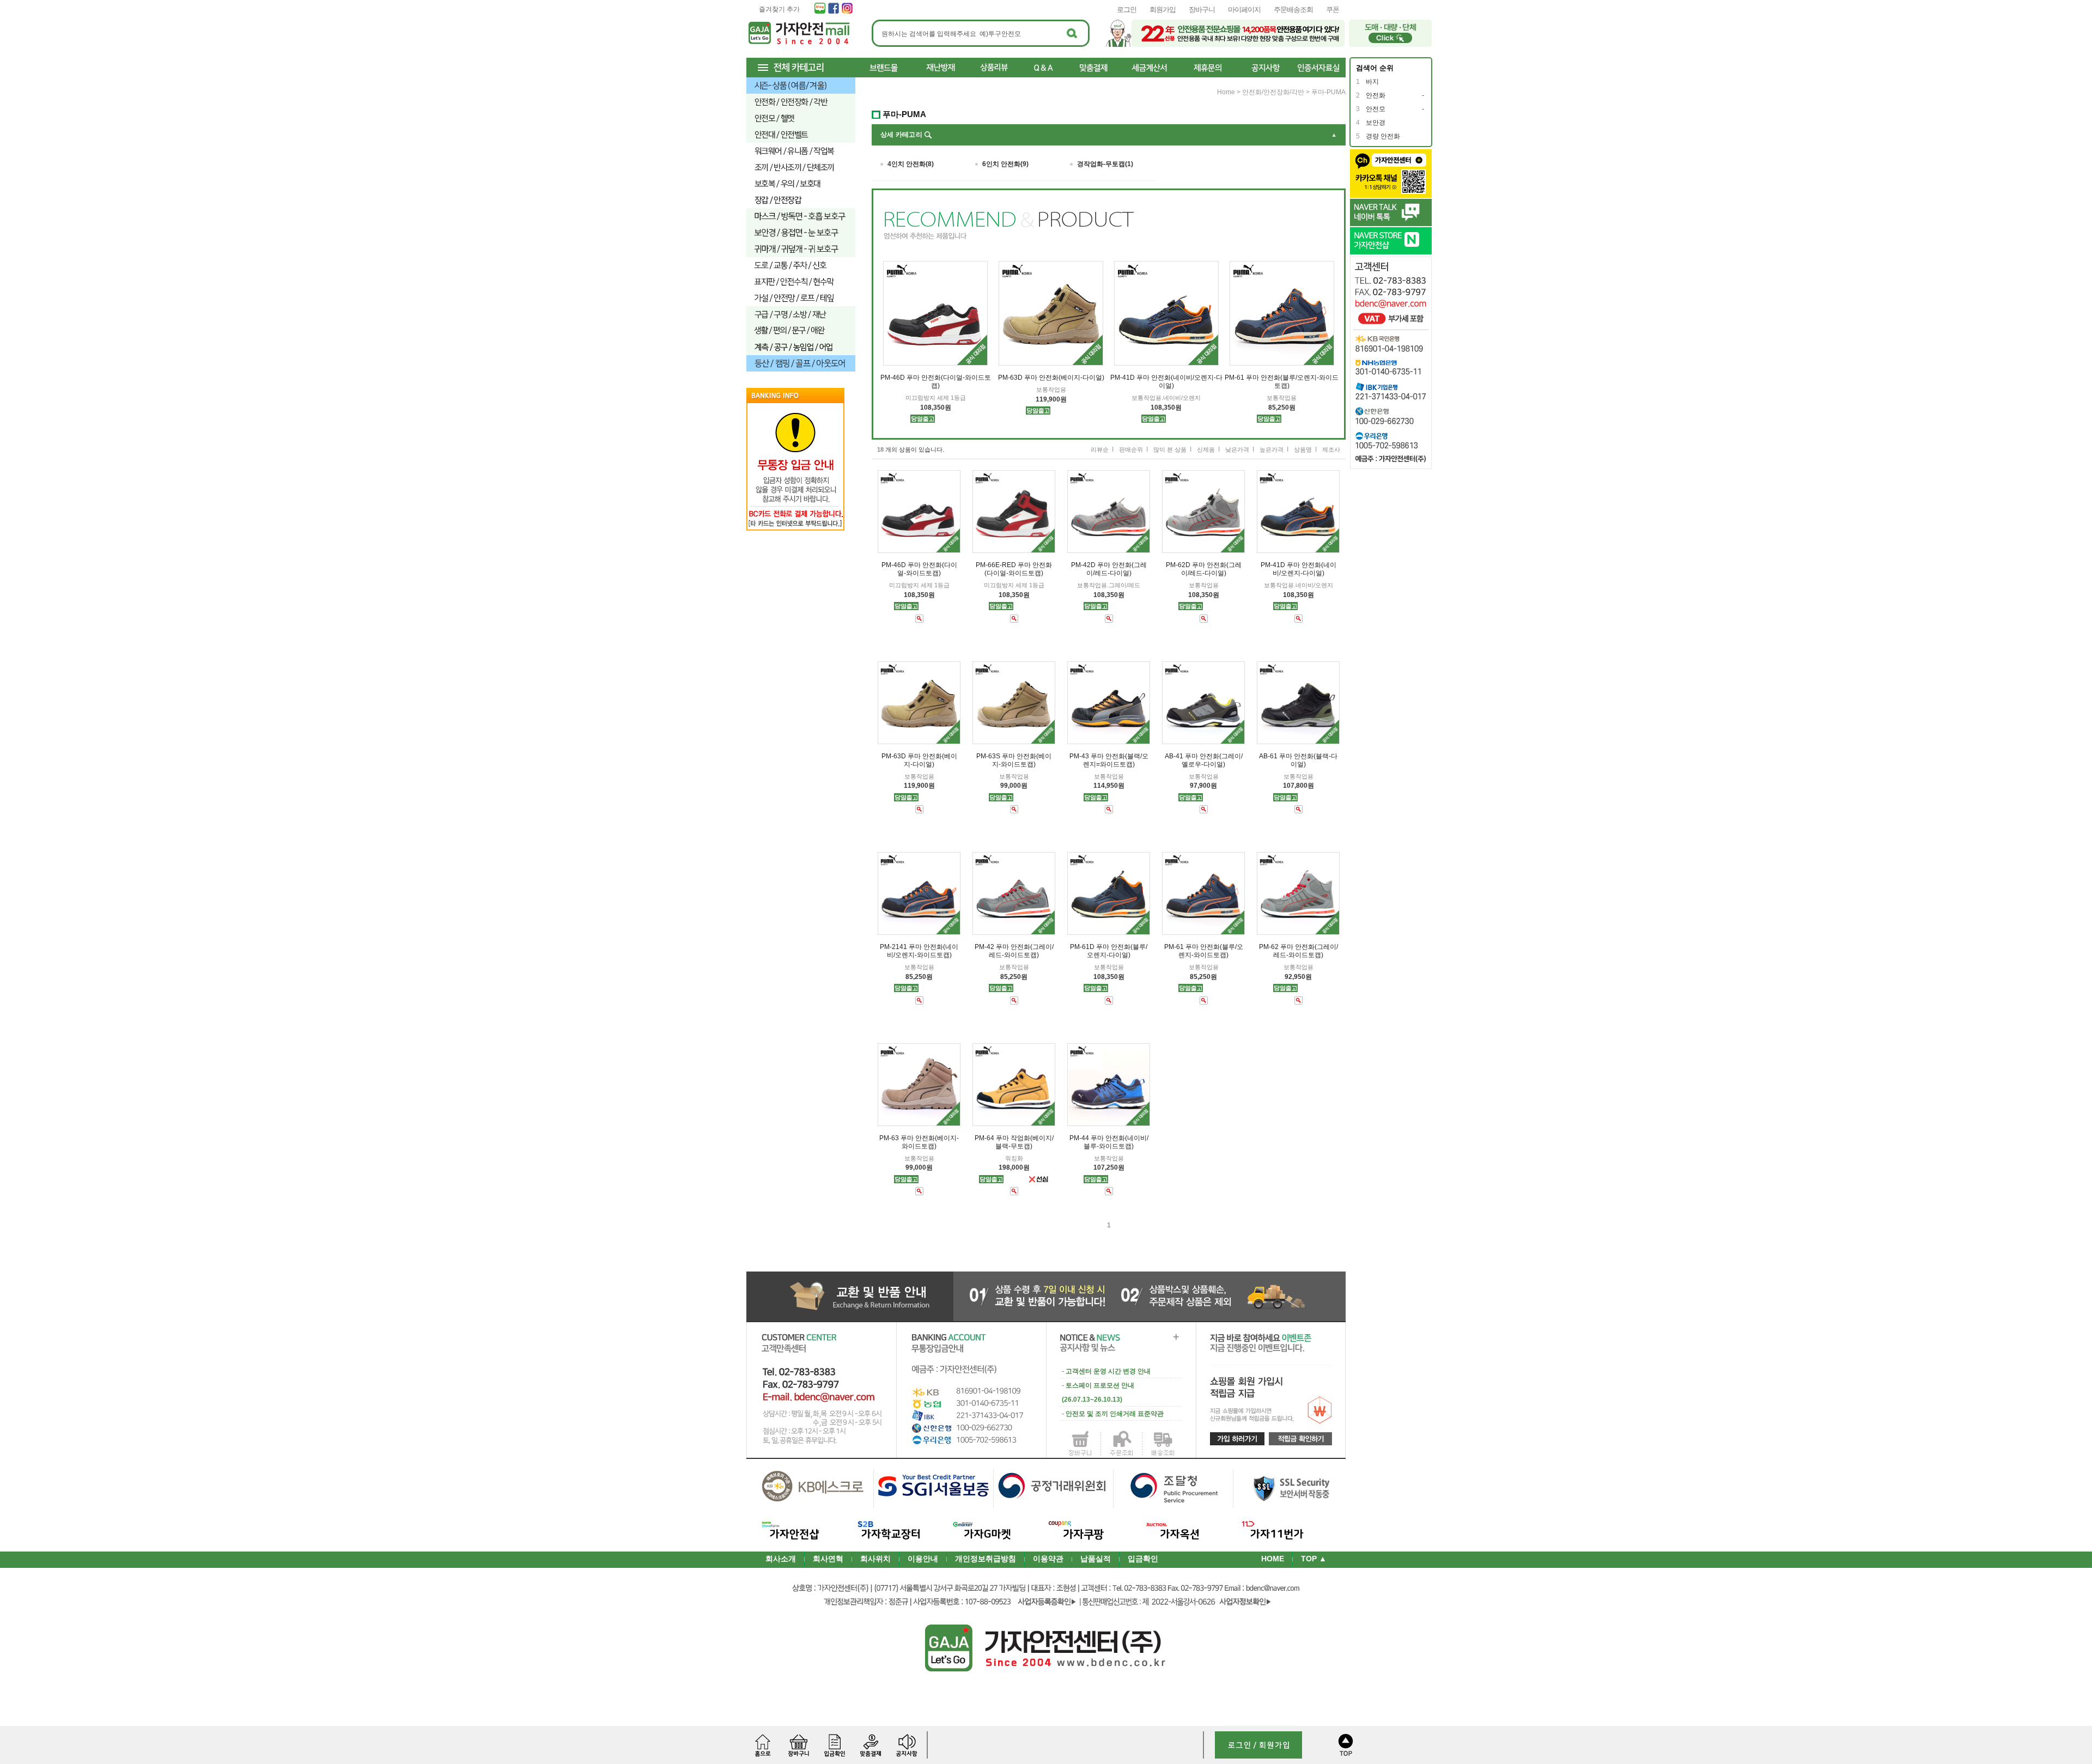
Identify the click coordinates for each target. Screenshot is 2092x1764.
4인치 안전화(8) (911, 164)
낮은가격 (1237, 449)
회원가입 (1163, 10)
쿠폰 (1333, 10)
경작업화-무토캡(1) (1105, 164)
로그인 (1127, 10)
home (1226, 92)
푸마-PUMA (1328, 92)
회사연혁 (828, 1559)
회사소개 (781, 1559)
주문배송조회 (1293, 10)
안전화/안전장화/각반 (1273, 92)
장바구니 (1202, 10)
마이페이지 (1244, 10)
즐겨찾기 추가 (779, 9)
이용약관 (1048, 1559)
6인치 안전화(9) (1005, 164)
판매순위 (1131, 449)
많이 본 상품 (1170, 449)
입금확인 (1143, 1559)
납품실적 (1096, 1559)
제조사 (1331, 449)
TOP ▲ (1314, 1559)
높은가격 (1272, 449)
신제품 (1206, 449)
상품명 (1303, 449)
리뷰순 (1100, 449)
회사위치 (875, 1559)
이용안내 (923, 1559)
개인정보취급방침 (986, 1559)
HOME (1273, 1559)
